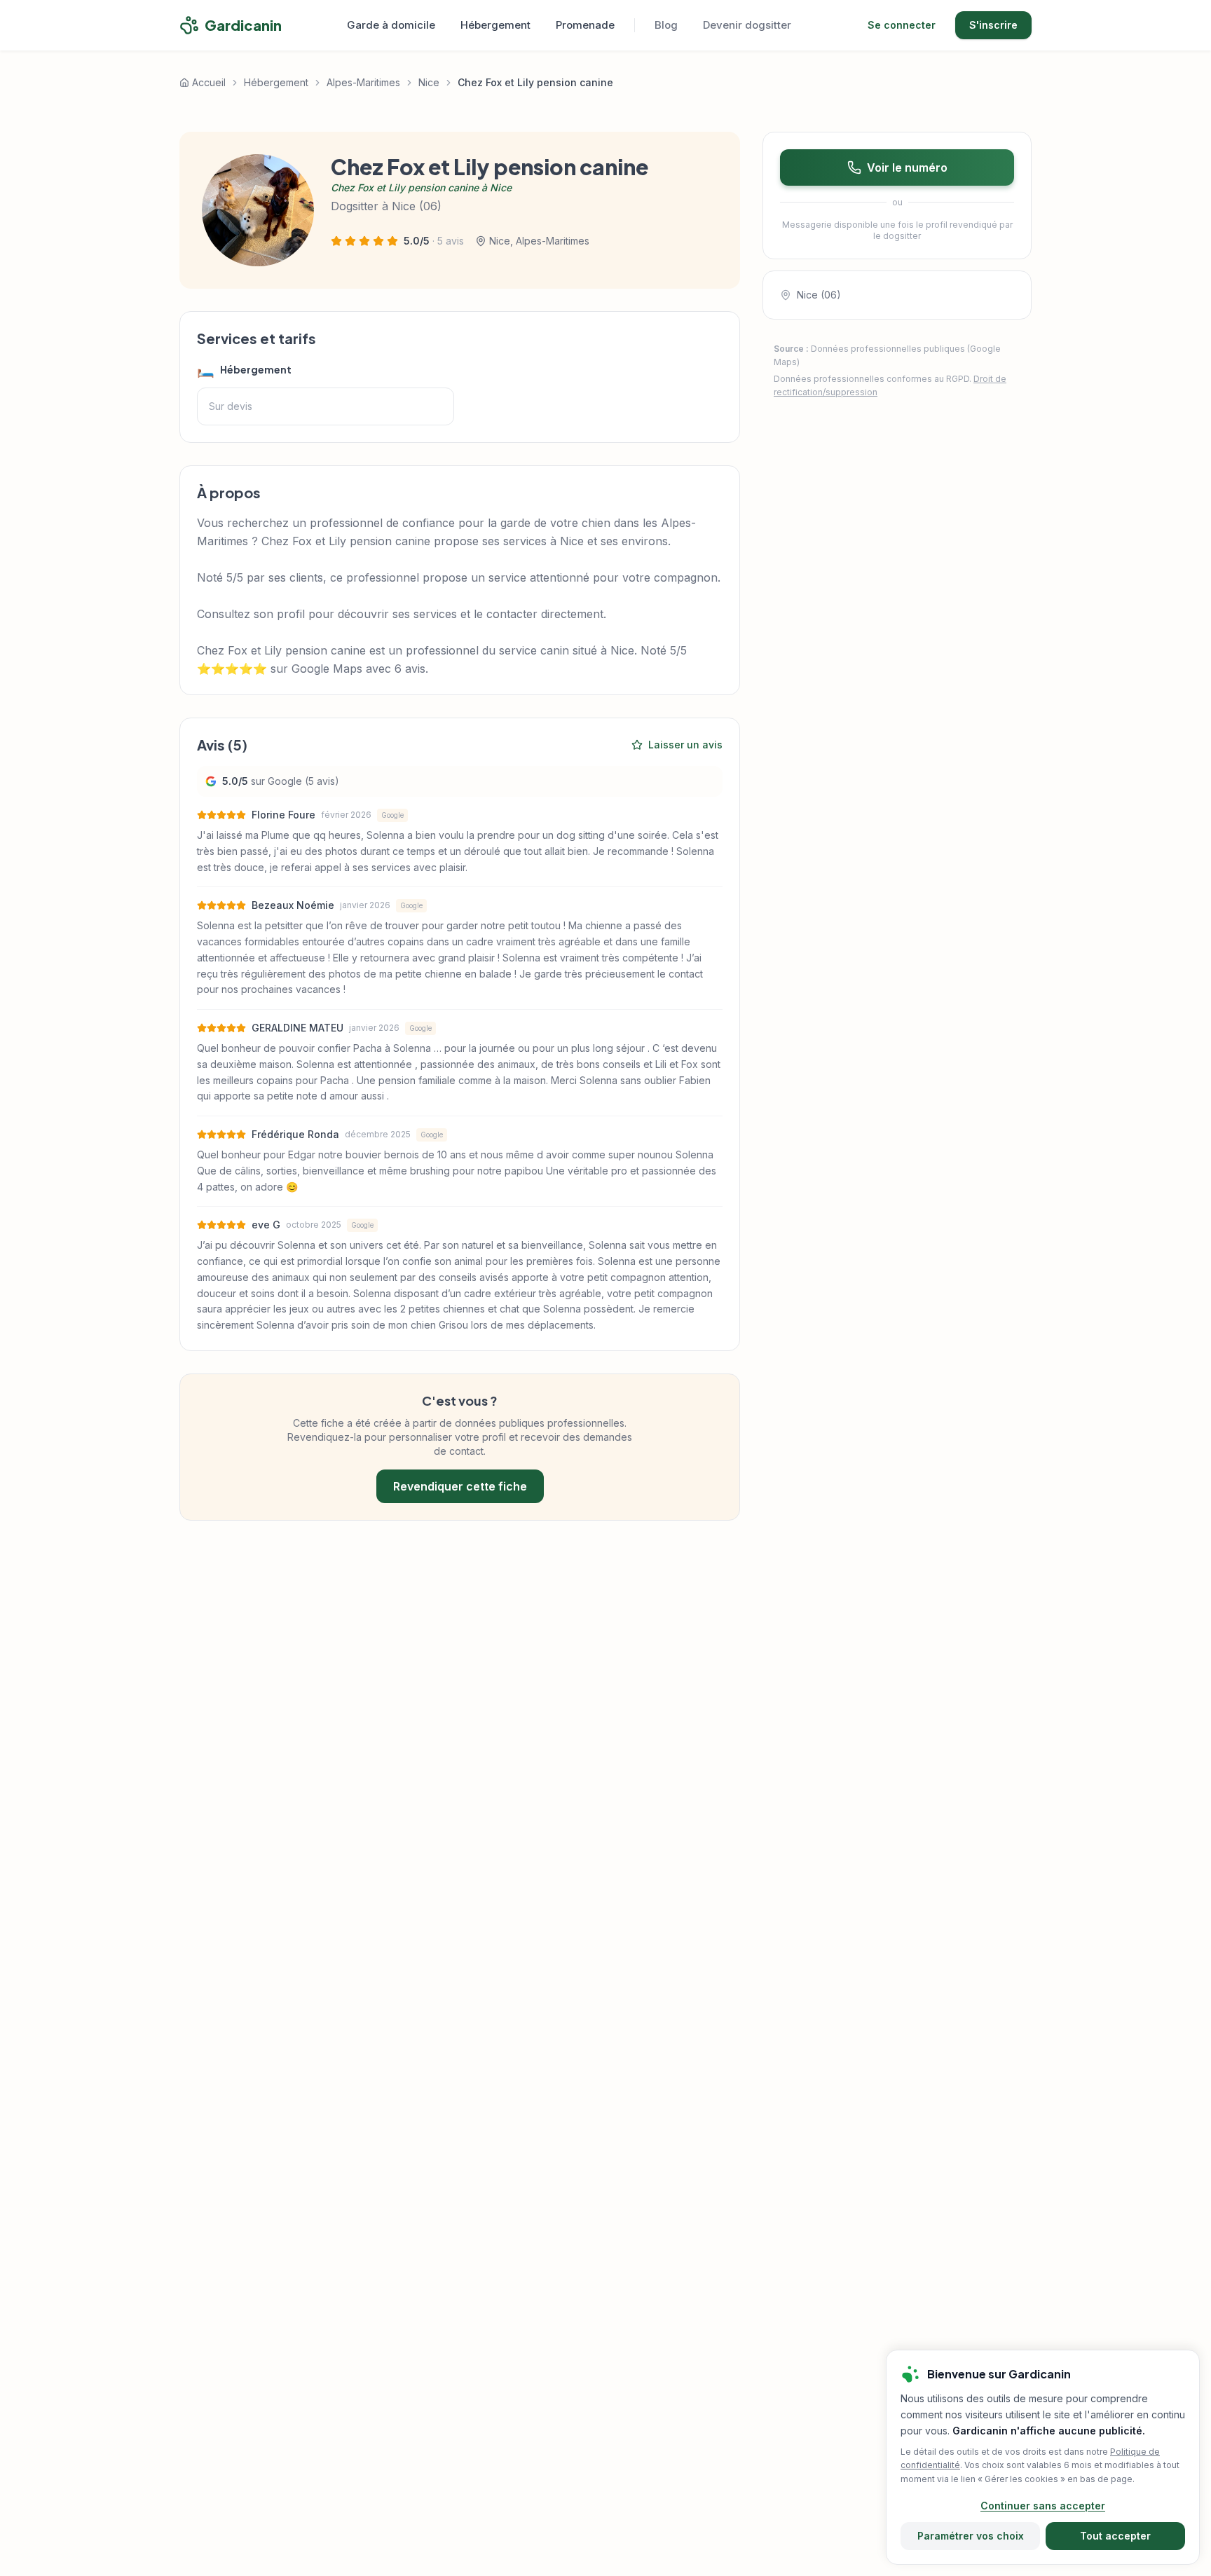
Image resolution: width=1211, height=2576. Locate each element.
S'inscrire (993, 25)
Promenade (585, 25)
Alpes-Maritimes (363, 82)
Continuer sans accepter (1043, 2506)
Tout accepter (1115, 2536)
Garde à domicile (391, 25)
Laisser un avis (685, 745)
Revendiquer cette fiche (460, 1486)
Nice (429, 82)
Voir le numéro (907, 167)
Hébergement (495, 25)
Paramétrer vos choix (971, 2536)
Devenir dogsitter (747, 25)
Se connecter (902, 25)
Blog (666, 25)
